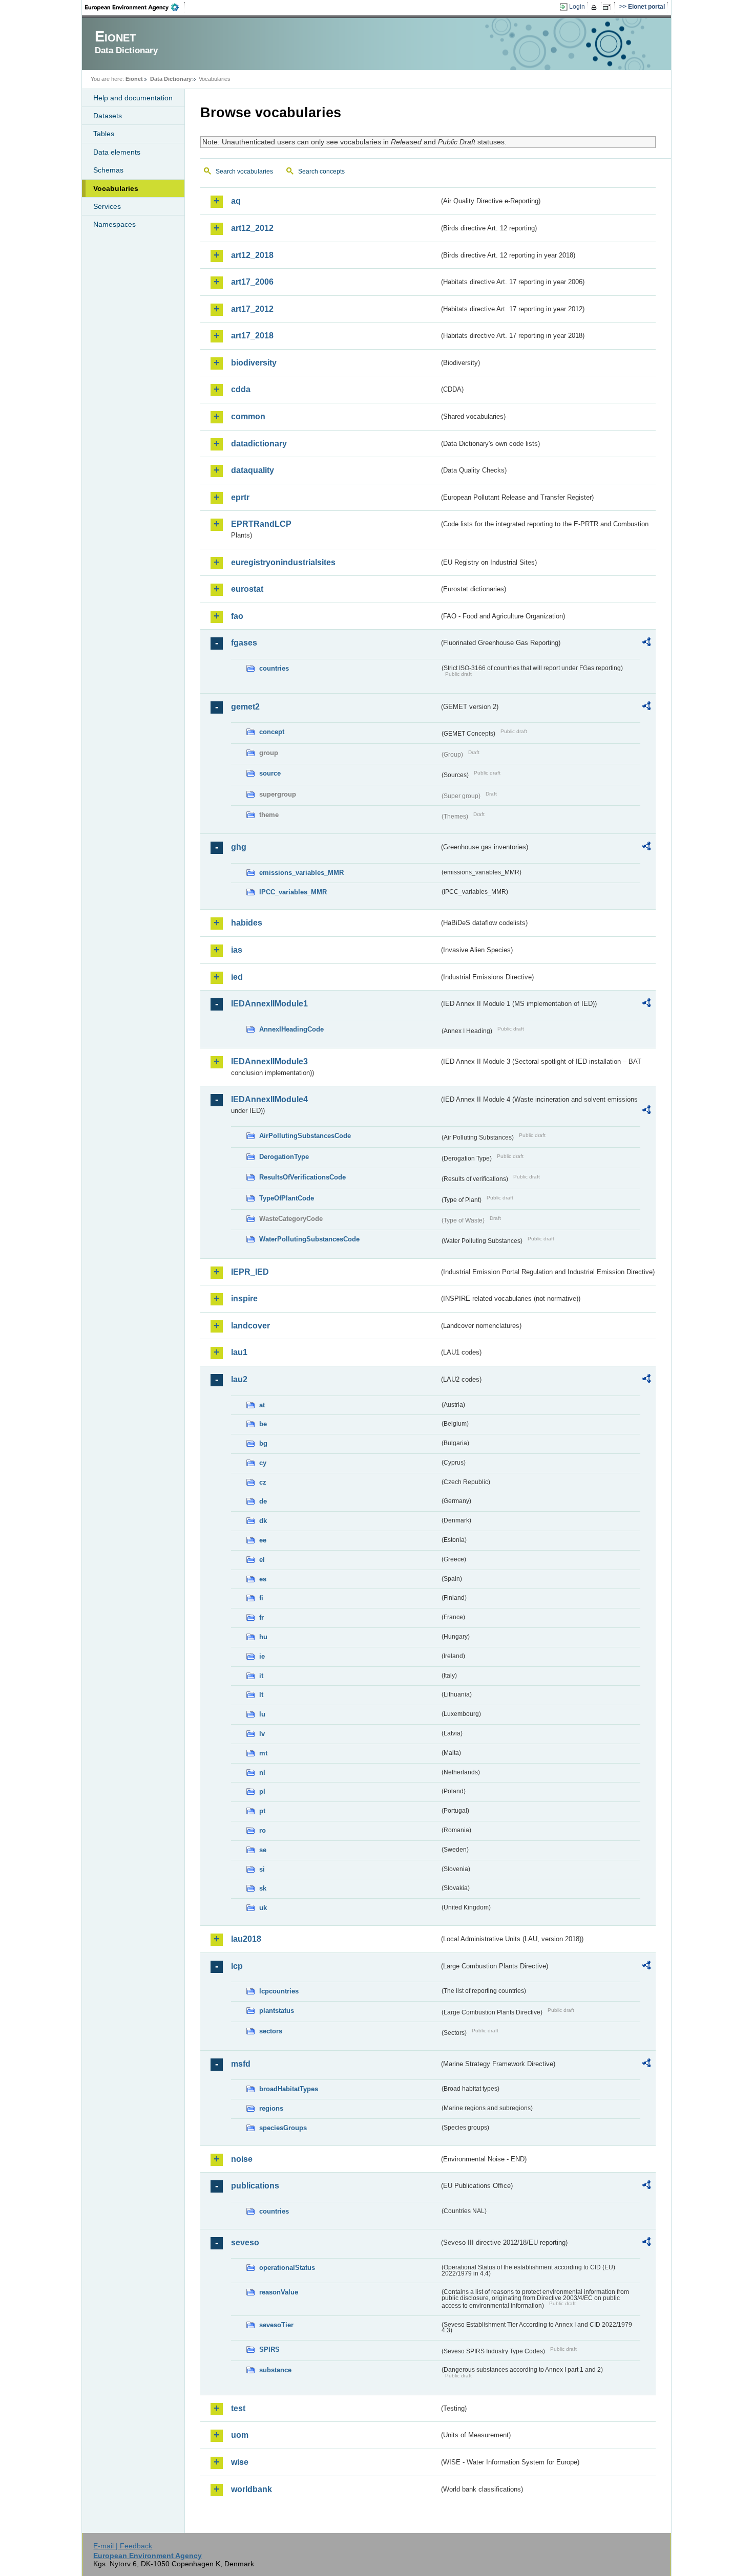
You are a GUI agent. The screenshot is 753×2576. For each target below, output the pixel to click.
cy (263, 1463)
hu (263, 1637)
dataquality (253, 470)
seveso (245, 2242)
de (263, 1501)
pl (262, 1791)
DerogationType (284, 1157)
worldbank (252, 2489)
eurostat (247, 589)
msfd (241, 2064)
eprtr (240, 497)
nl (262, 1773)
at (262, 1405)
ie (262, 1656)
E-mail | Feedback (123, 2546)
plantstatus (277, 2011)
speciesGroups (283, 2128)
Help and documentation (133, 98)
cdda (241, 389)
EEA (135, 7)
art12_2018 (252, 255)
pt (262, 1811)
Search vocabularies (244, 171)
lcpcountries (279, 1991)
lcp (237, 1966)
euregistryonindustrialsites (283, 562)
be (263, 1424)
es (263, 1579)
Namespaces (114, 224)
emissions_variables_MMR (301, 873)
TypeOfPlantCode (287, 1198)
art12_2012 (252, 228)
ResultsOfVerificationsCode (302, 1177)
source (270, 773)
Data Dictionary (171, 79)
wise (240, 2462)
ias (237, 950)
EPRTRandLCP (261, 524)
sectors (271, 2031)
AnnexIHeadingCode (291, 1029)
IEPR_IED (250, 1272)
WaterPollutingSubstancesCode (309, 1239)
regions (271, 2108)
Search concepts (321, 171)
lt (261, 1695)
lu (262, 1714)
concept (272, 732)
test (238, 2408)
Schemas (108, 170)
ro (263, 1830)
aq (236, 201)
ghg (239, 847)
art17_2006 (252, 282)
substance (275, 2370)
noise (242, 2159)
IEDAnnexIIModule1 (269, 1004)
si (262, 1869)
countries (274, 668)
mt (263, 1753)
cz (263, 1482)
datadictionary (259, 444)
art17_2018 (252, 336)
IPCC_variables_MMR (293, 892)
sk (263, 1888)
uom (240, 2435)
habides (247, 923)
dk (263, 1521)
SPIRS (269, 2349)
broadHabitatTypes (289, 2089)
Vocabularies (116, 188)
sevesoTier (276, 2325)
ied (237, 977)
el (262, 1560)
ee (263, 1540)
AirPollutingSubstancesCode (305, 1136)
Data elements (117, 152)
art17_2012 (252, 309)
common (248, 416)
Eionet (134, 79)
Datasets (108, 116)
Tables (104, 134)
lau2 (239, 1379)
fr (262, 1617)
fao (237, 616)
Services (107, 206)
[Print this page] (595, 7)
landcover (250, 1326)
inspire (244, 1298)
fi (261, 1598)
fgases (244, 643)
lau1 (239, 1352)
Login (577, 7)
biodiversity (254, 363)
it (261, 1676)
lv (262, 1734)
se (263, 1850)
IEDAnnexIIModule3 (269, 1061)
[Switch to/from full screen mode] (609, 7)
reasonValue (279, 2292)
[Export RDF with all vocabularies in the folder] (646, 643)
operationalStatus (287, 2268)
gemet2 (245, 707)
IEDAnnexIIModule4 (269, 1099)
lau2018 (246, 1939)
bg (263, 1443)
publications (255, 2186)
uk (263, 1908)
